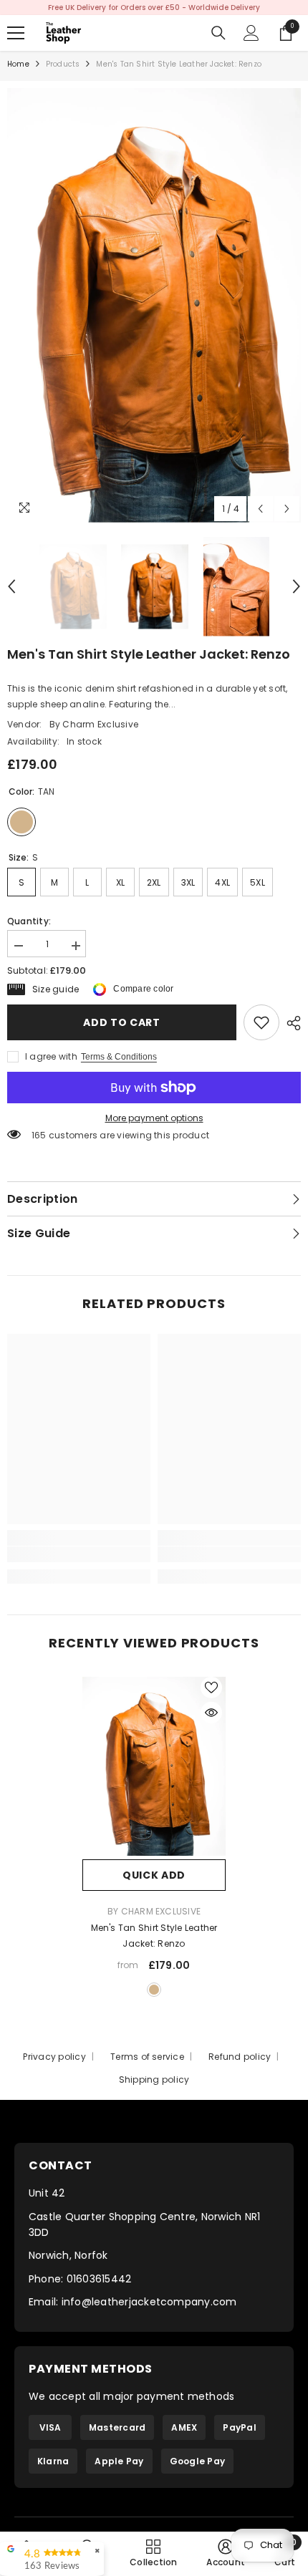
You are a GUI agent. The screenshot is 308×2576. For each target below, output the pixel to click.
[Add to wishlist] (211, 1688)
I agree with (51, 1056)
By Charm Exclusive (94, 724)
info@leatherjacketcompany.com (149, 2302)
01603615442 (99, 2279)
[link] (261, 1022)
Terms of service (147, 2057)
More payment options (154, 1118)
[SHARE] (290, 1023)
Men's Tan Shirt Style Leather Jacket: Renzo (154, 1936)
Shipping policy (154, 2079)
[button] (260, 509)
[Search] (218, 33)
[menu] (16, 33)
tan (154, 1990)
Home (18, 64)
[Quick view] (211, 1713)
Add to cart (122, 1022)
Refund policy (240, 2057)
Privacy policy (54, 2057)
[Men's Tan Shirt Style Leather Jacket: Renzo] (154, 1766)
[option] (154, 8)
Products (63, 64)
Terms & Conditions (119, 1057)
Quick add (154, 1875)
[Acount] (251, 33)
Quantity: (29, 921)
